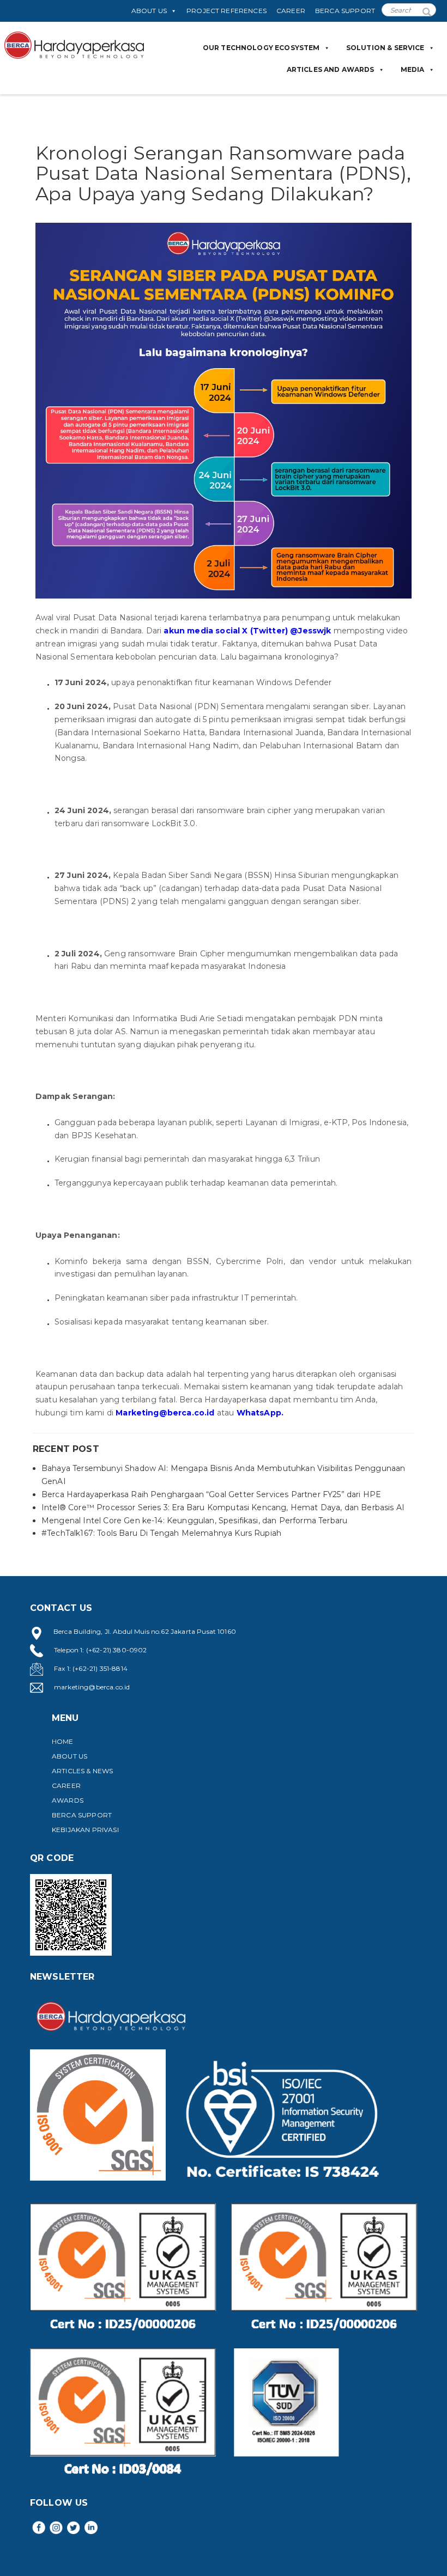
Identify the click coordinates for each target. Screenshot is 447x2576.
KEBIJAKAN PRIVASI (85, 1830)
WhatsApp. (260, 1413)
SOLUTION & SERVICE (385, 48)
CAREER (291, 11)
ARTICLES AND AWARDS (331, 69)
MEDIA (413, 69)
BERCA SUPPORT (345, 11)
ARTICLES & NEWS (82, 1771)
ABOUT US (149, 11)
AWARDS (68, 1800)
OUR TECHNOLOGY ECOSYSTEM (261, 48)
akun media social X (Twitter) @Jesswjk (247, 631)
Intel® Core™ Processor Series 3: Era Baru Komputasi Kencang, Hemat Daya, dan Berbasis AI (223, 1507)
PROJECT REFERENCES (226, 11)
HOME (63, 1741)
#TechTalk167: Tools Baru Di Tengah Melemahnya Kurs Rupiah (161, 1533)
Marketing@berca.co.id (165, 1413)
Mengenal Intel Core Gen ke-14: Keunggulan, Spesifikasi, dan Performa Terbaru (194, 1521)
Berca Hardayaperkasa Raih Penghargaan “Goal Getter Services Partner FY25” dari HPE (211, 1494)
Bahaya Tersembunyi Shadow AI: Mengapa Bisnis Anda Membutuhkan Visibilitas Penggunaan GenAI (223, 1475)
